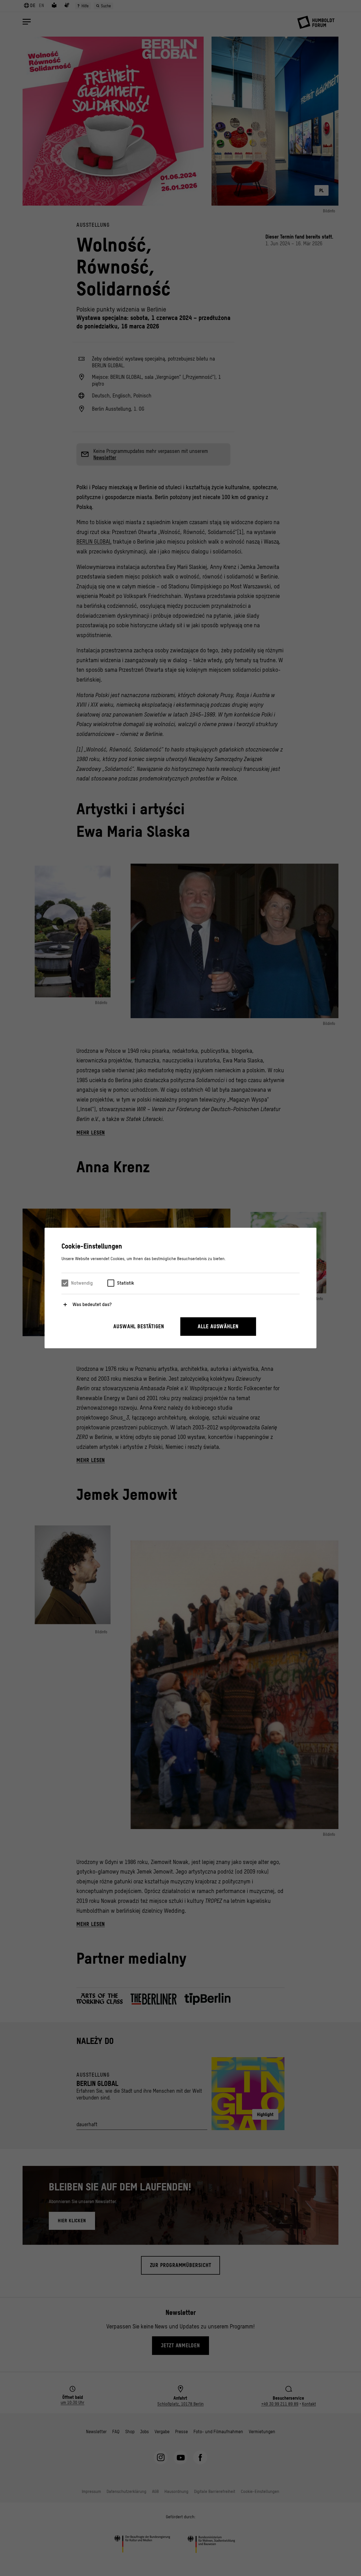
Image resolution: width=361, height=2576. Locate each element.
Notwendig (82, 1283)
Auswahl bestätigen (139, 1326)
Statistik (126, 1283)
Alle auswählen (218, 1326)
